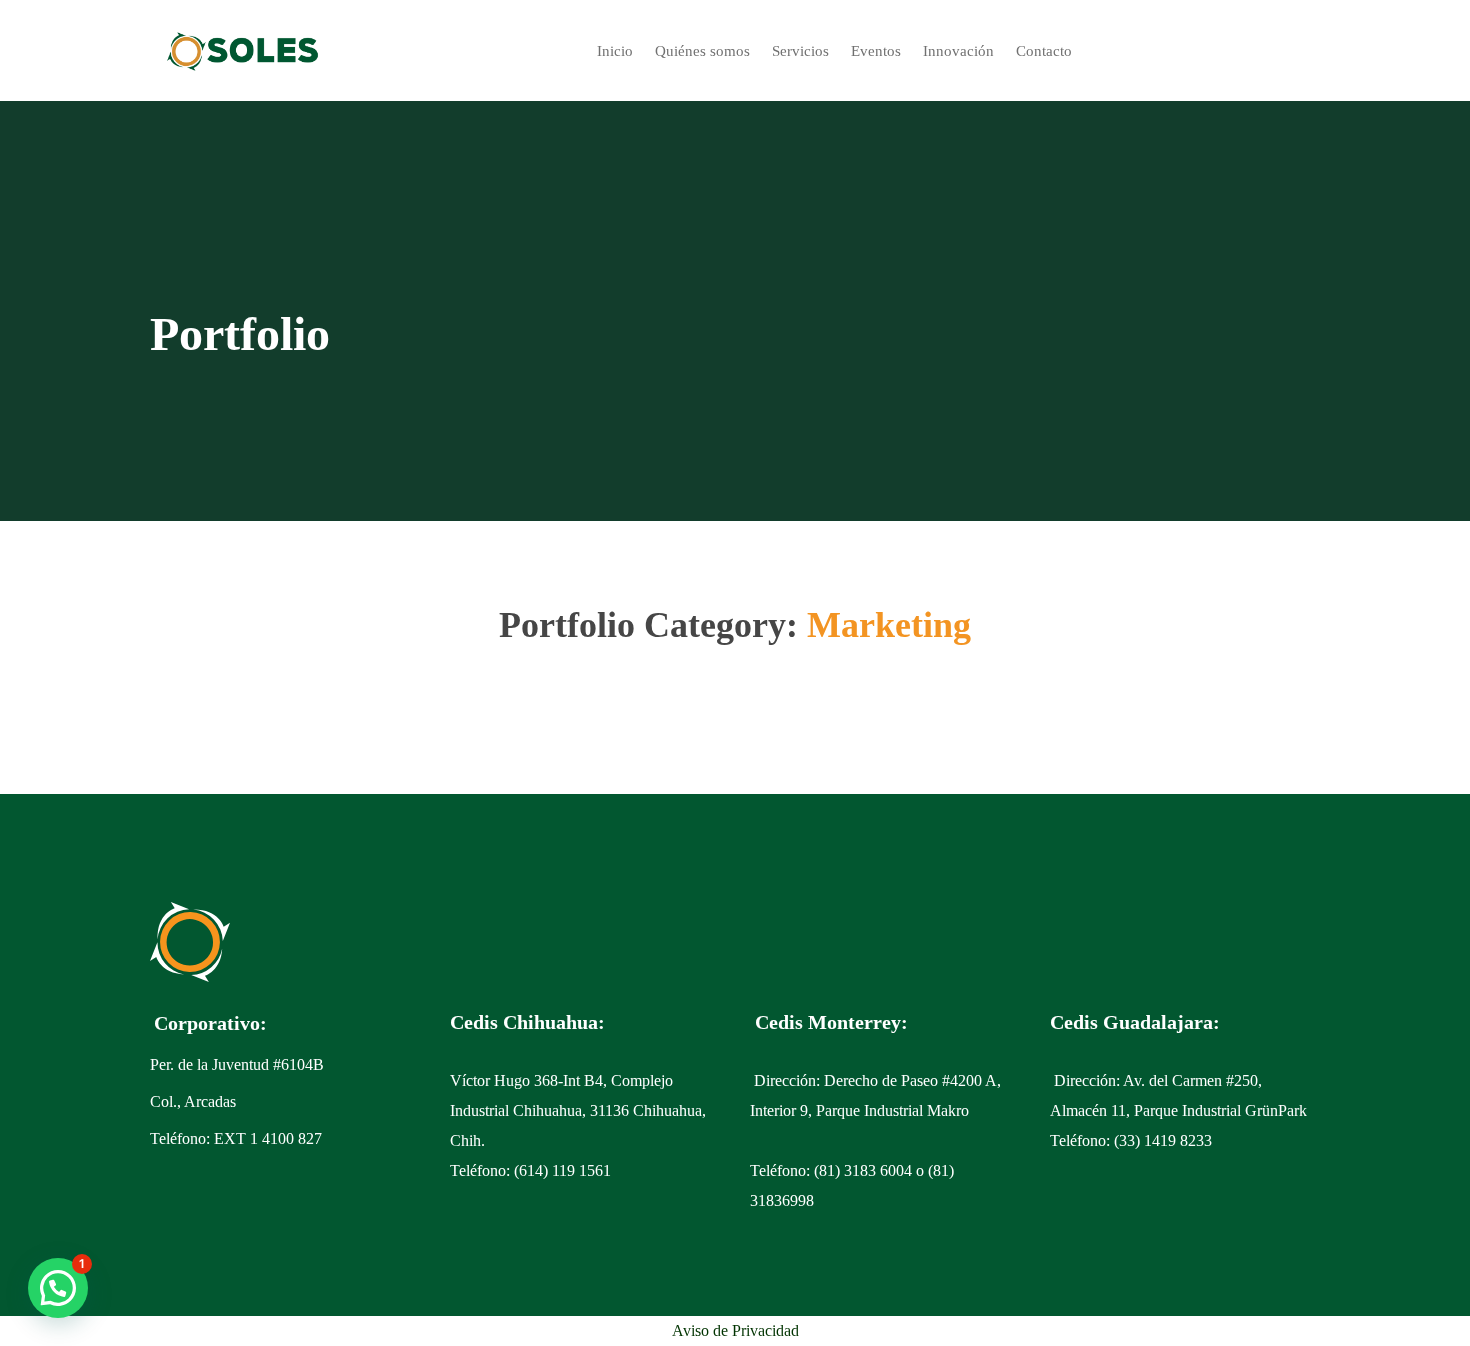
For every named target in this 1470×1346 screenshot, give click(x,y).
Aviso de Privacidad (735, 1330)
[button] (58, 1288)
